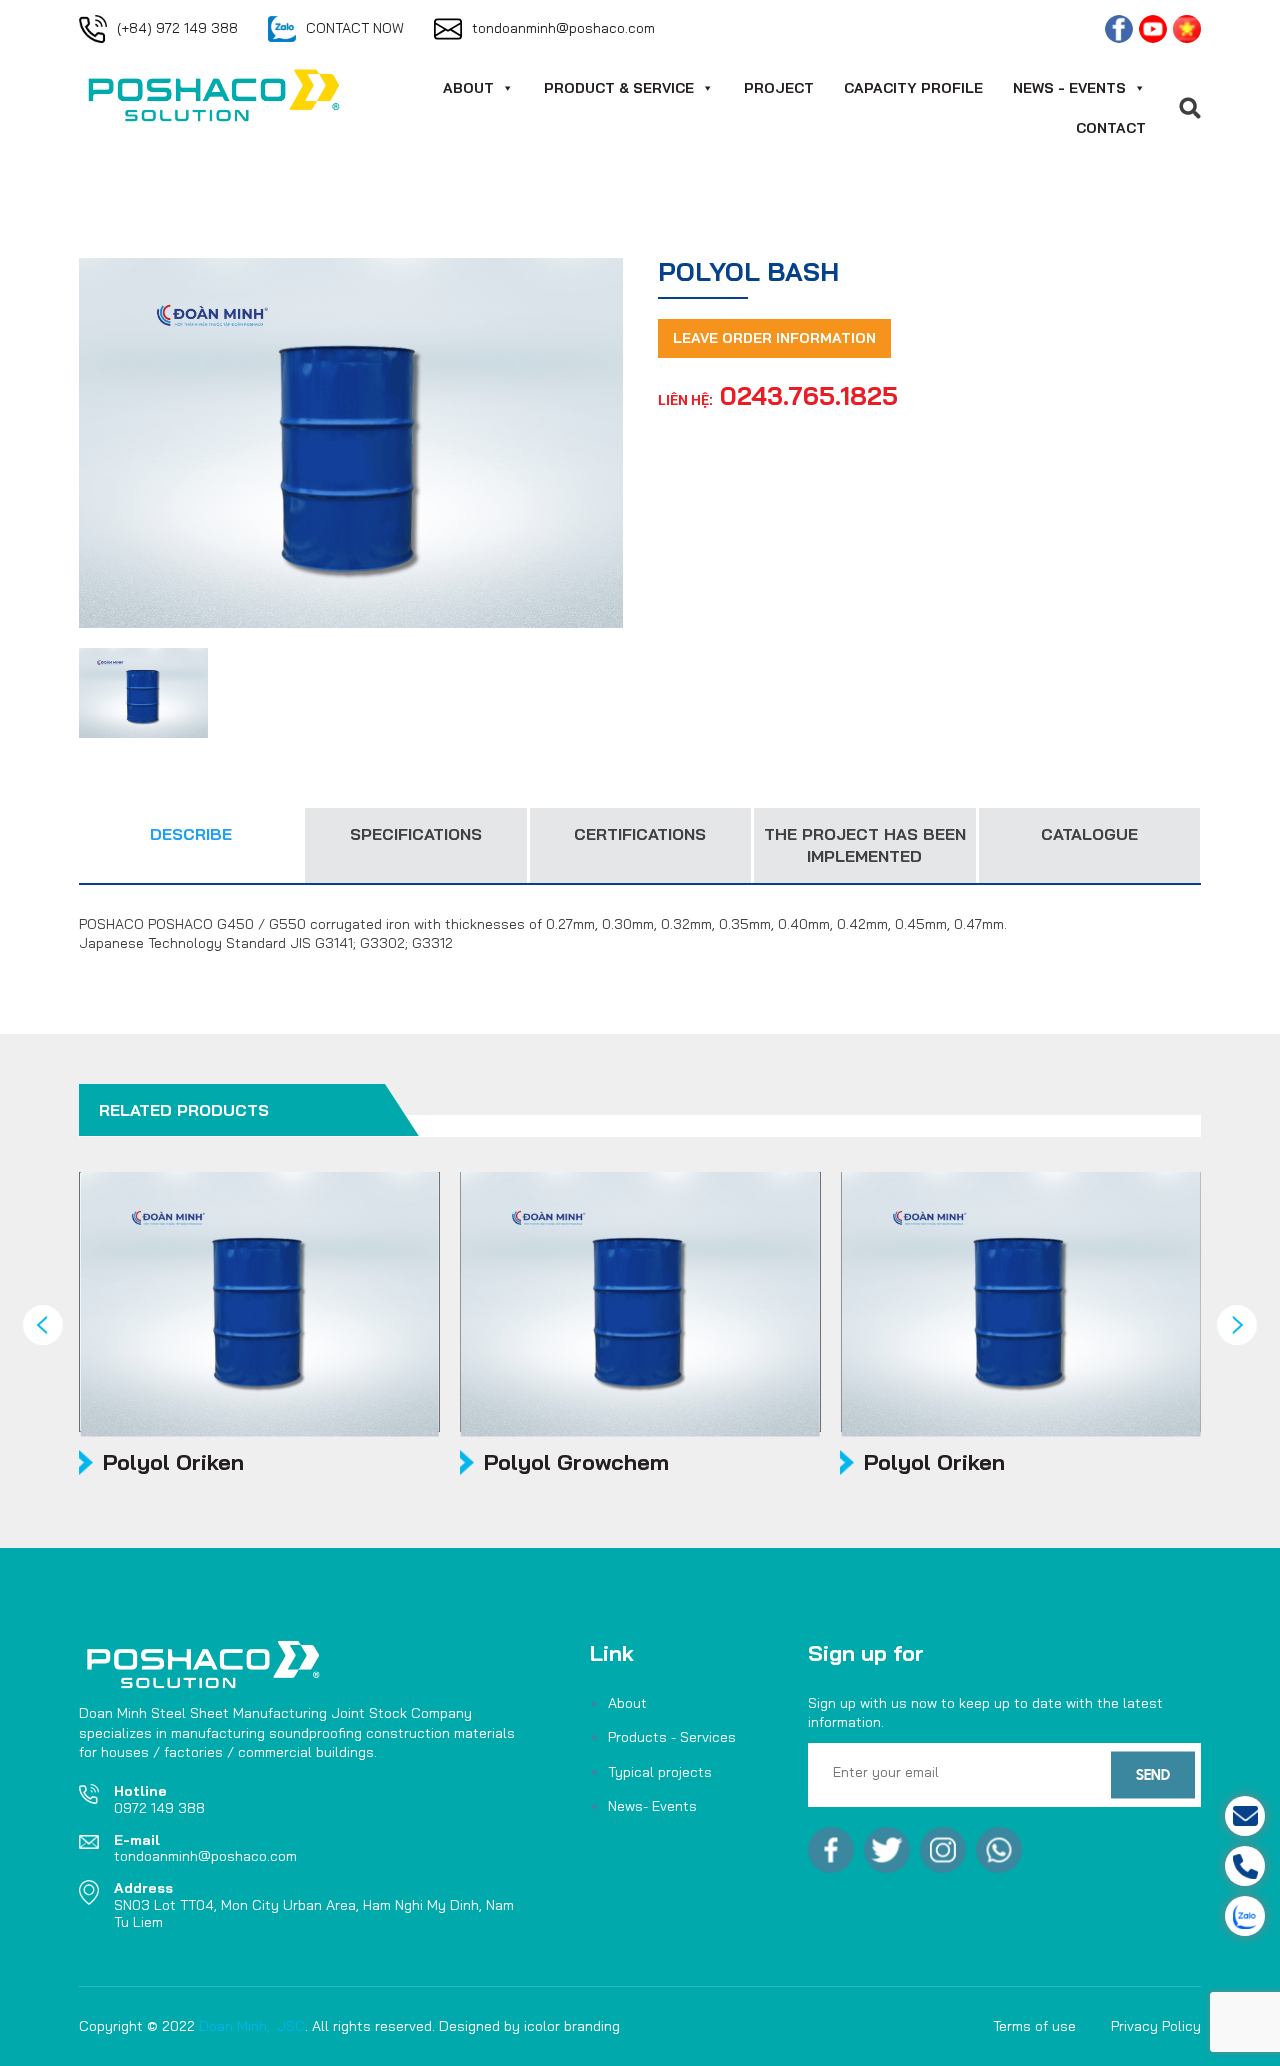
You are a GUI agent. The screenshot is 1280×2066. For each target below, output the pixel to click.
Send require (1168, 1816)
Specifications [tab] (416, 834)
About (468, 88)
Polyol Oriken (173, 1462)
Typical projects (660, 1772)
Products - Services (672, 1737)
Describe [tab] (191, 834)
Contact (1111, 128)
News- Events (652, 1806)
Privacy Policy (1156, 2026)
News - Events (1069, 88)
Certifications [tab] (640, 834)
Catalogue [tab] (1089, 834)
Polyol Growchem (576, 1462)
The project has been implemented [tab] (865, 845)
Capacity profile (913, 88)
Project (779, 88)
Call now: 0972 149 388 (1168, 1866)
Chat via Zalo (1168, 1916)
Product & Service (619, 88)
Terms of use (1034, 2026)
